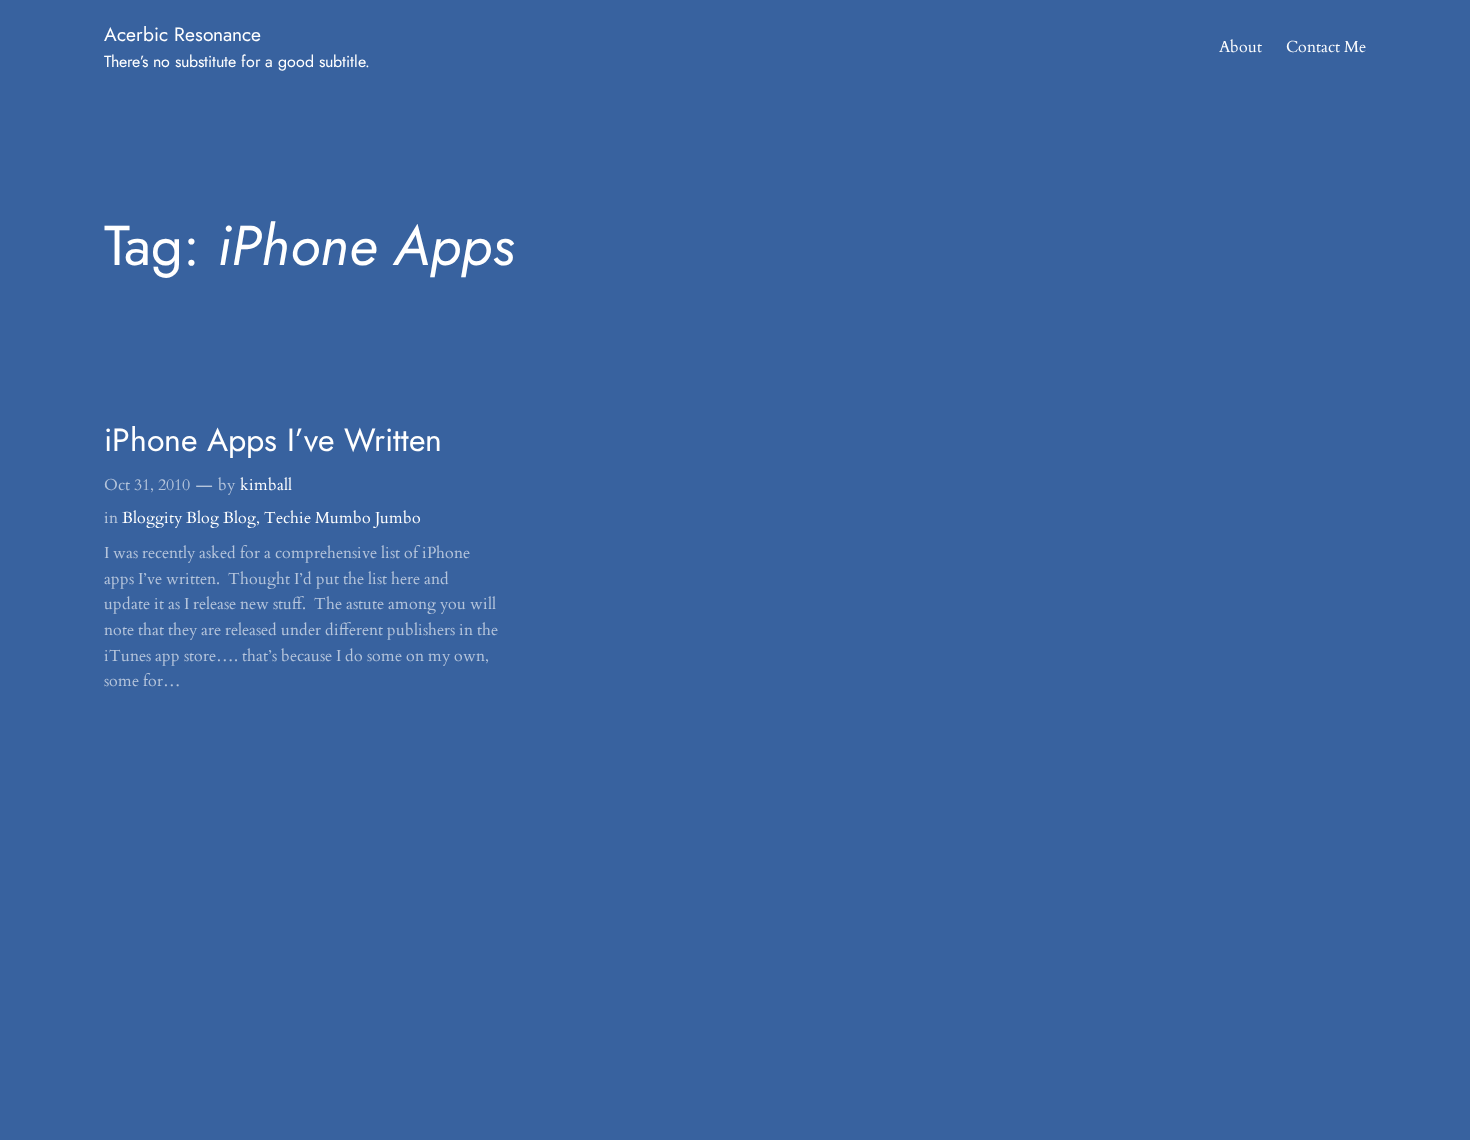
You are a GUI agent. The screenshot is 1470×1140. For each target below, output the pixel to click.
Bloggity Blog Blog (189, 518)
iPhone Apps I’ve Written (273, 440)
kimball (266, 485)
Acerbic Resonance (182, 34)
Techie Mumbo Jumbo (342, 518)
